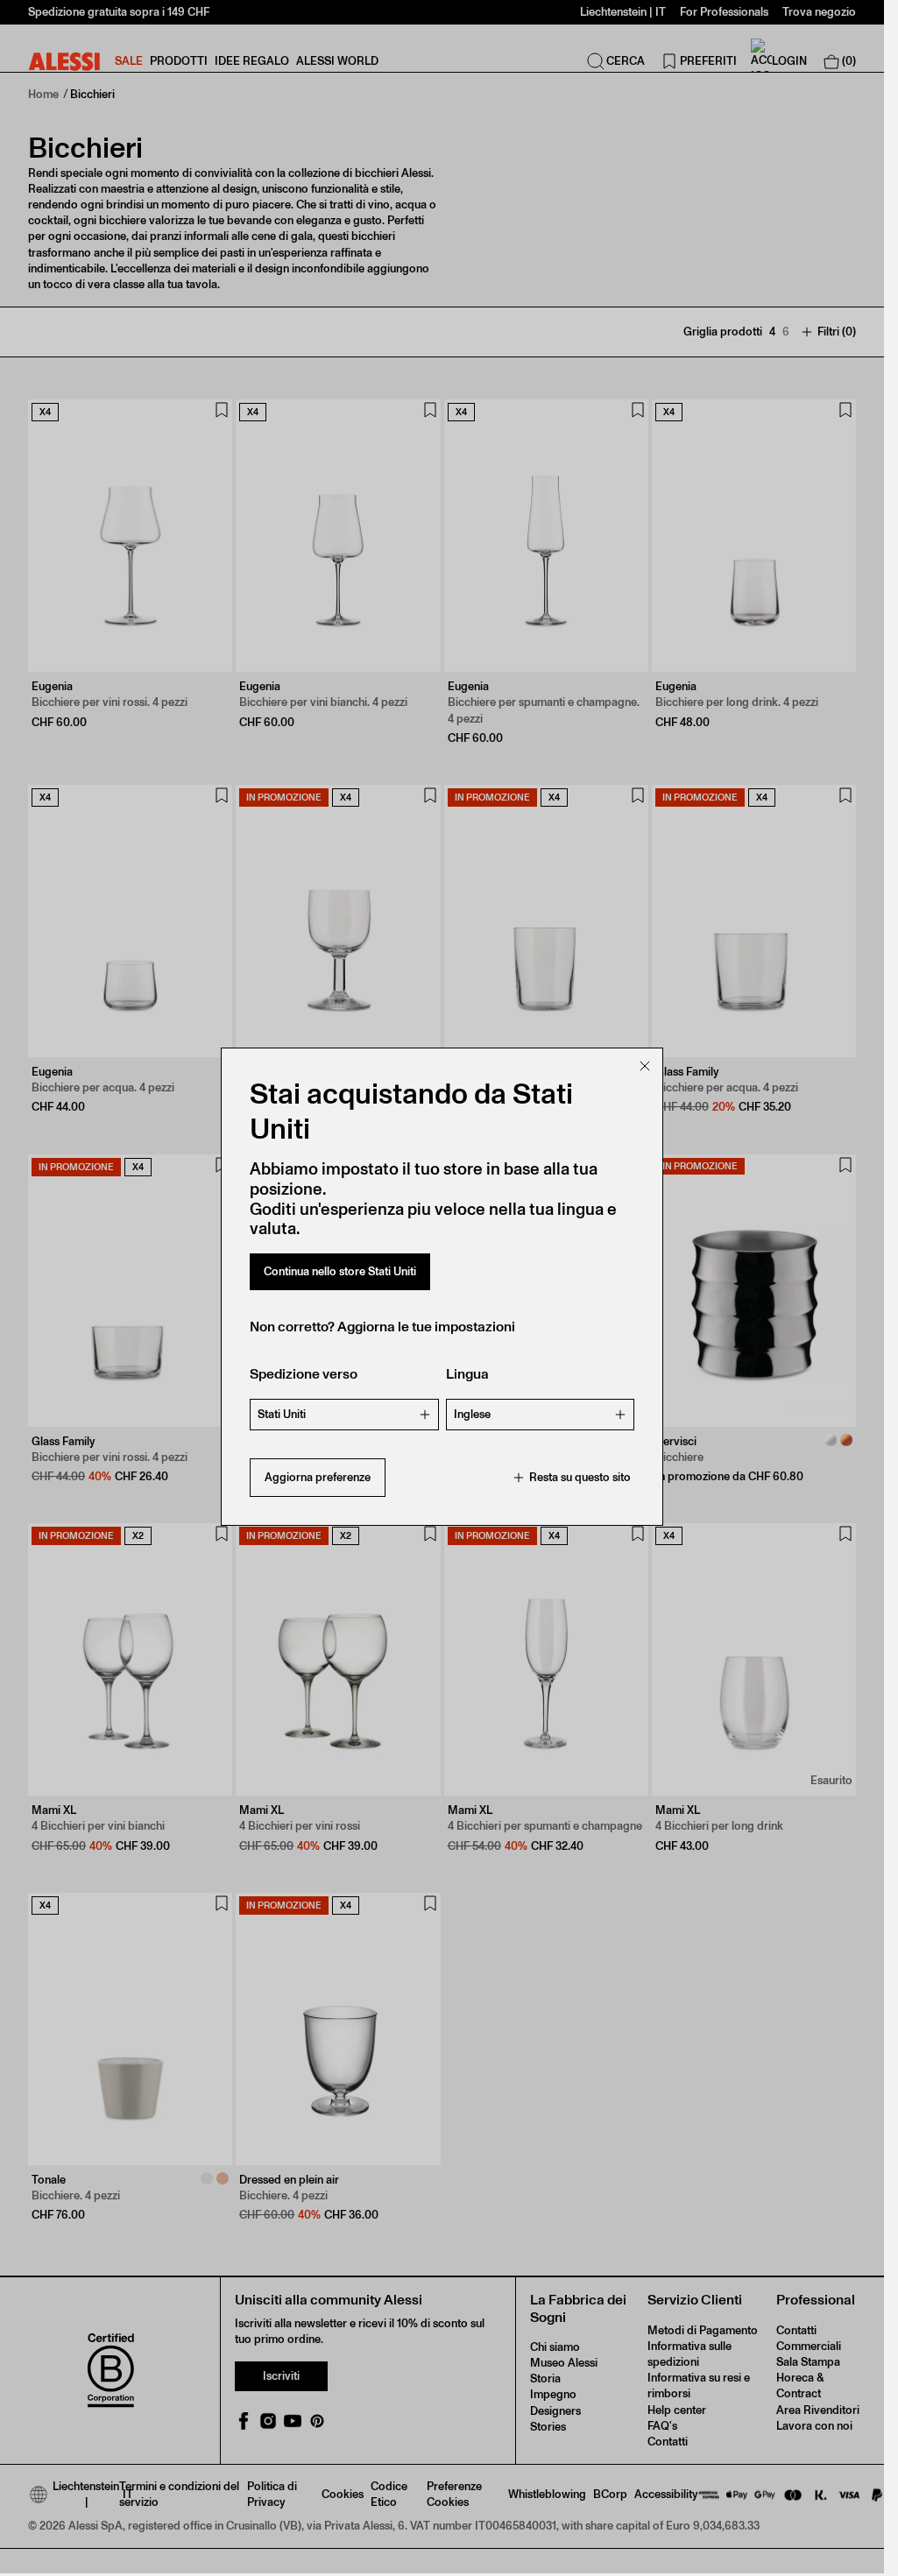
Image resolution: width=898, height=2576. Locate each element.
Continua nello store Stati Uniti (340, 1271)
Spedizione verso (304, 1374)
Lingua (467, 1374)
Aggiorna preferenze (318, 1477)
